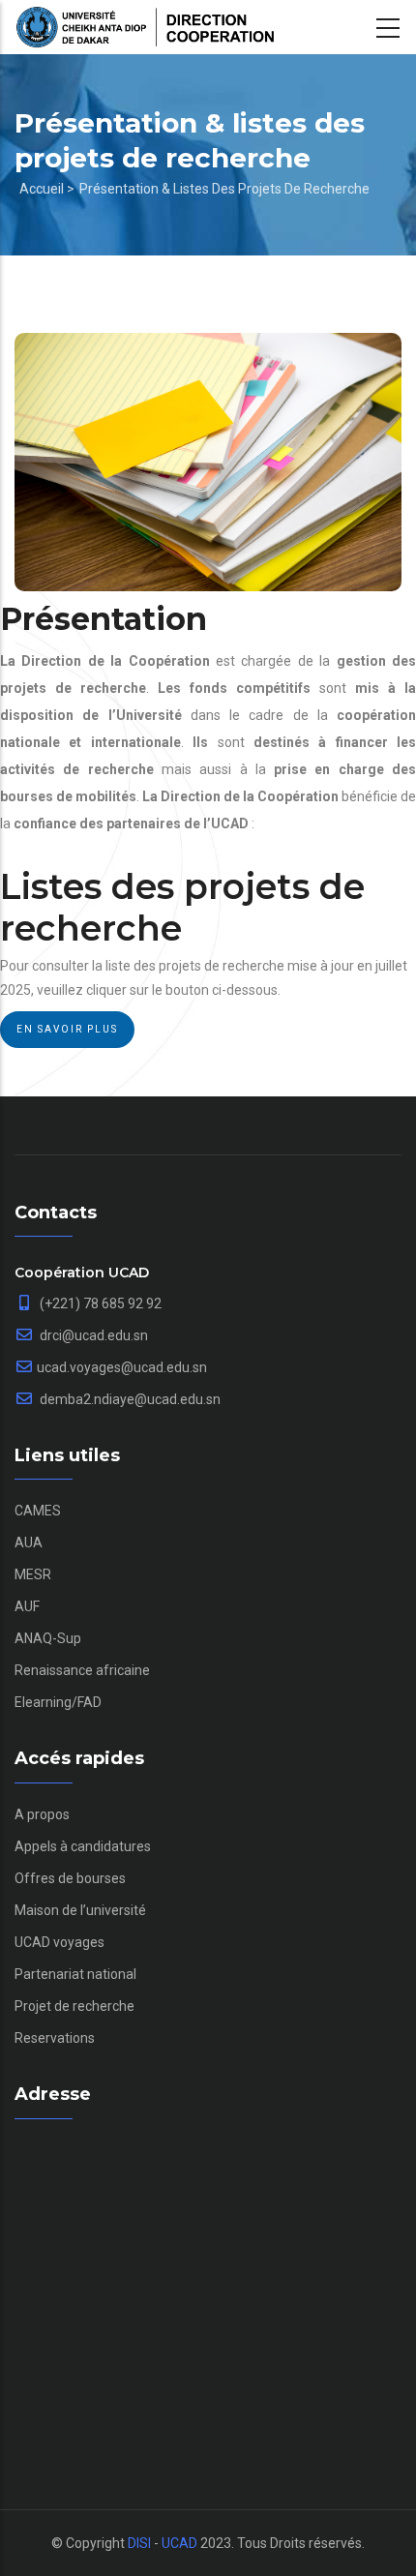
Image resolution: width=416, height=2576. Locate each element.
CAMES (38, 1511)
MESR (33, 1574)
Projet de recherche (74, 2006)
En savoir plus (67, 1029)
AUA (29, 1543)
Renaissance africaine (82, 1670)
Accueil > (47, 189)
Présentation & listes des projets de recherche (224, 189)
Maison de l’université (80, 1910)
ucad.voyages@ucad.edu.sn (122, 1367)
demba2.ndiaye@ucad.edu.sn (129, 1399)
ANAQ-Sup (48, 1638)
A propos (42, 1814)
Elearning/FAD (58, 1702)
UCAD (179, 2543)
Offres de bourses (70, 1878)
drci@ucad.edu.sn (92, 1335)
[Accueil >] (145, 27)
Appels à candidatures (83, 1846)
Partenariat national (75, 1974)
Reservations (55, 2038)
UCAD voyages (59, 1942)
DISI (139, 2543)
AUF (27, 1606)
